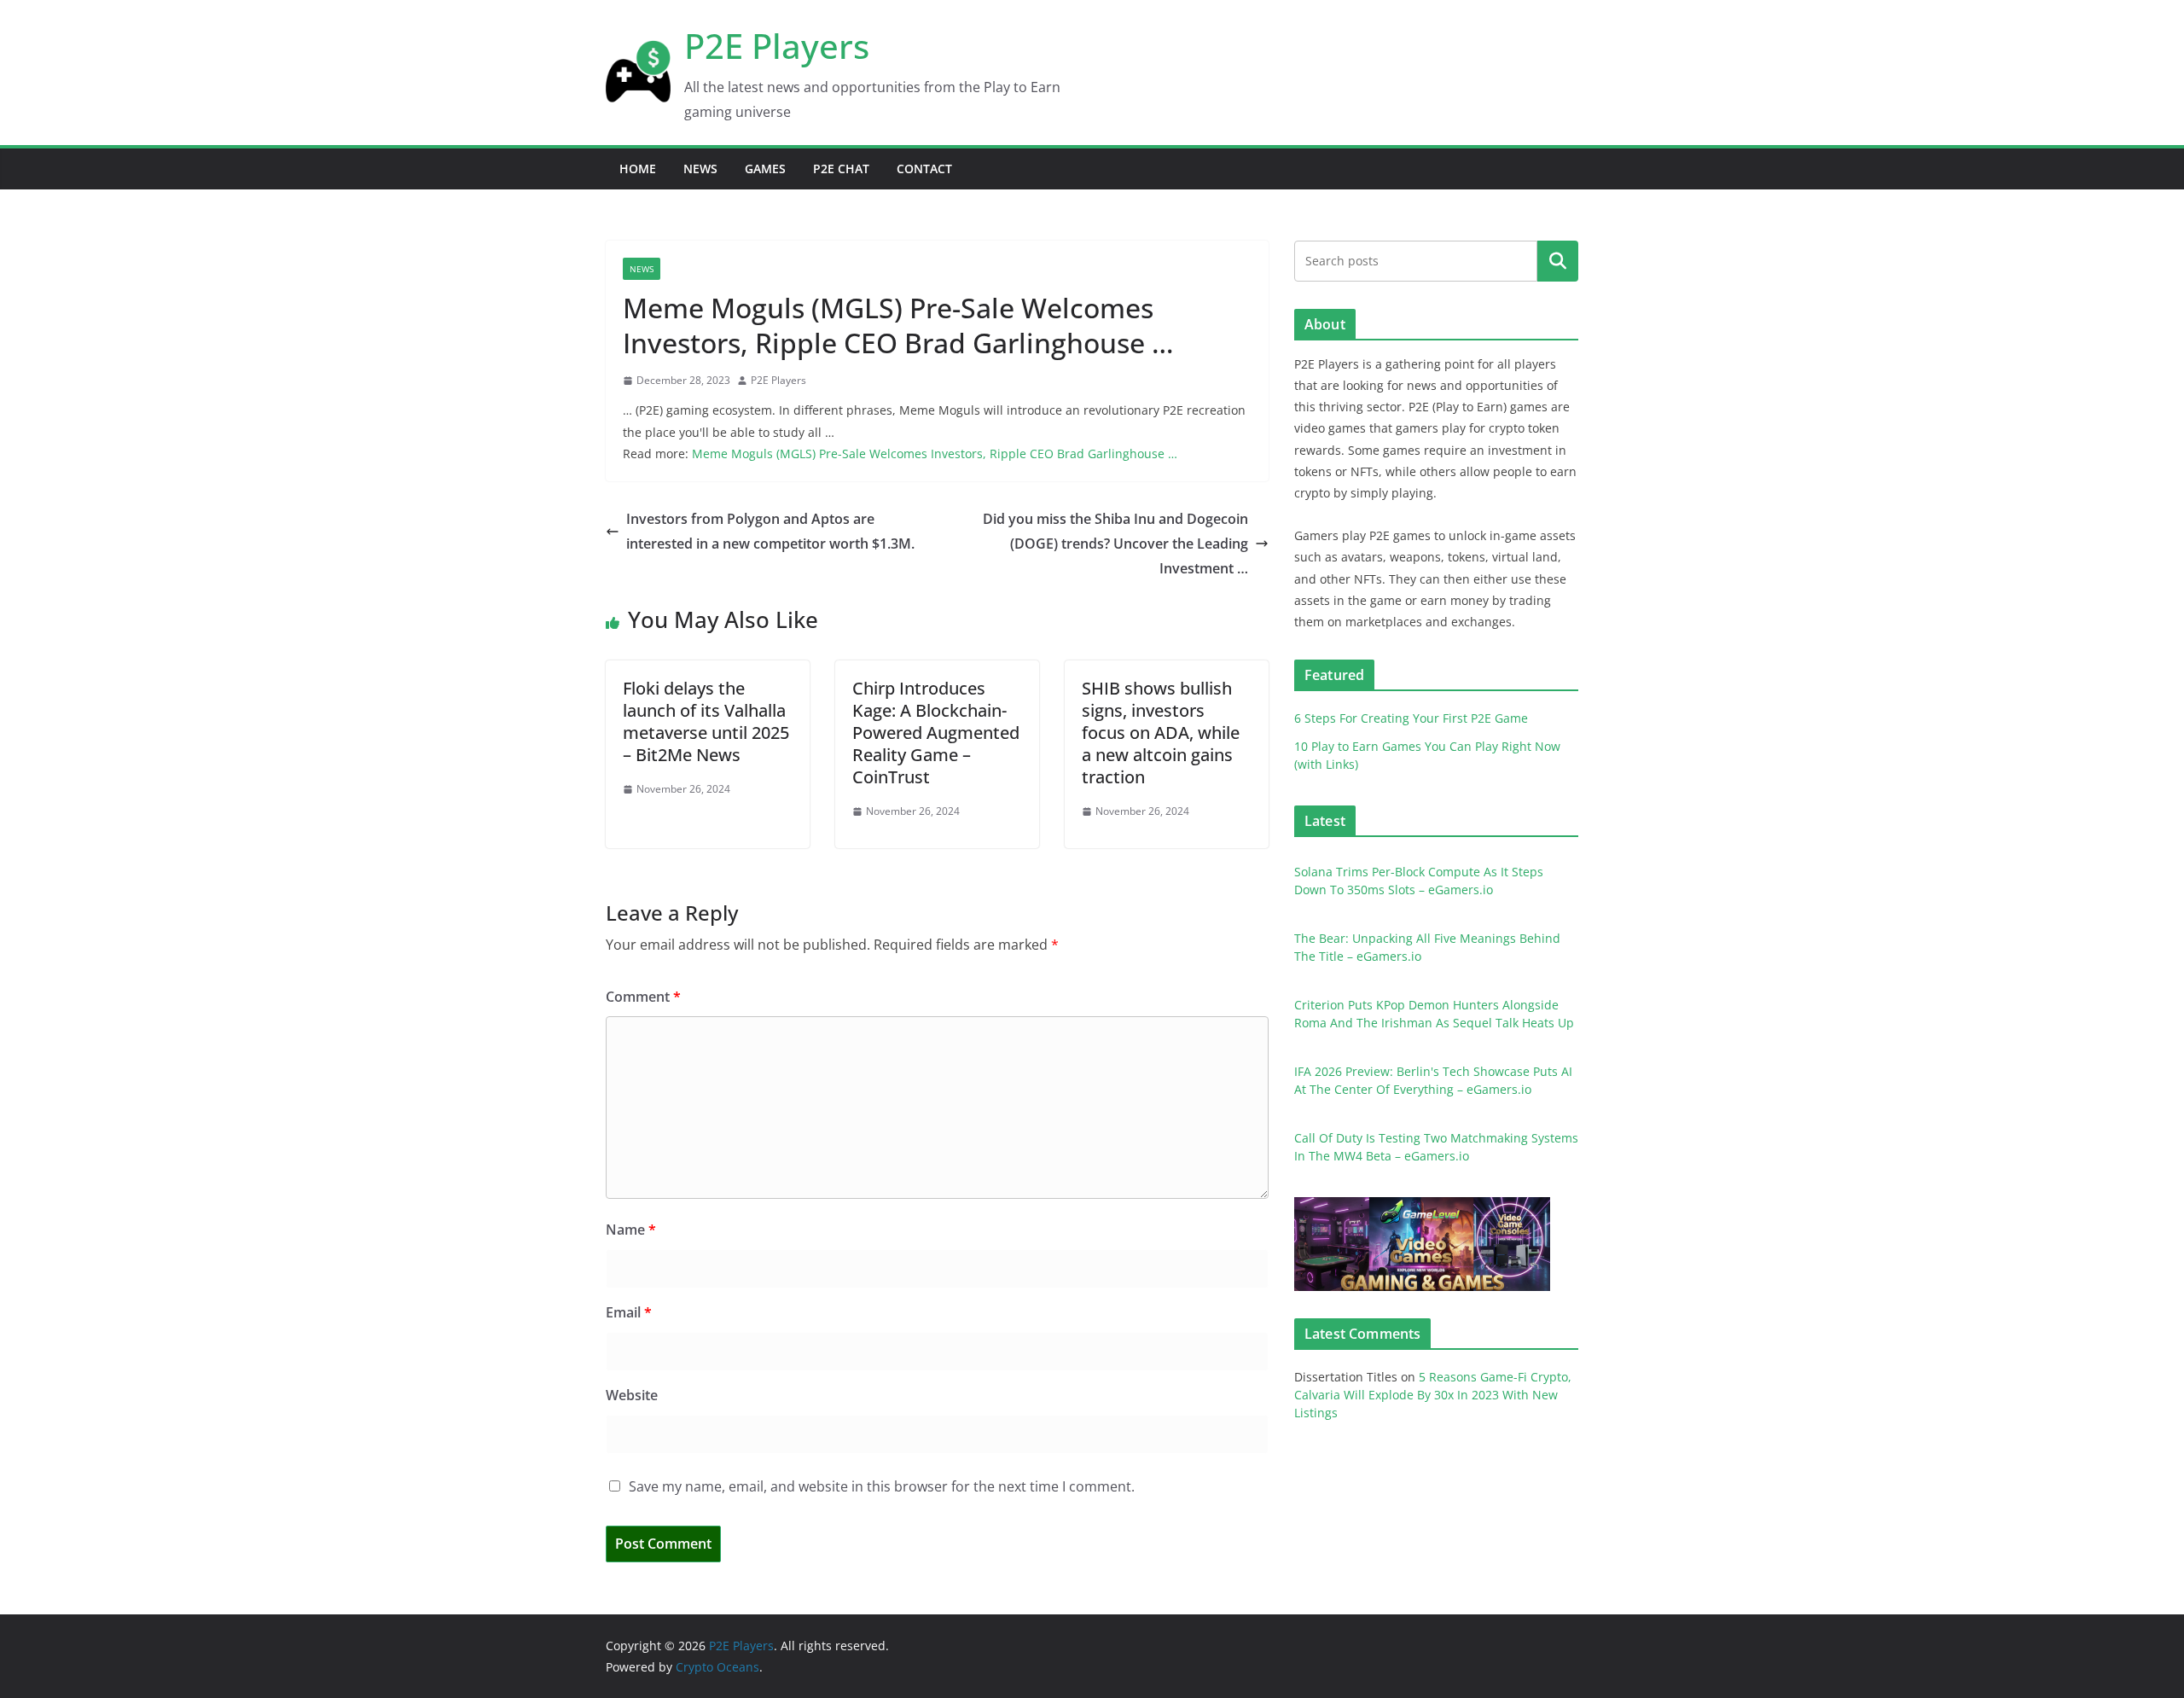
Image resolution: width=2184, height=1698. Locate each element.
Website (632, 1395)
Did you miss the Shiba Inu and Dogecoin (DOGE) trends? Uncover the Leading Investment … (1115, 544)
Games (765, 169)
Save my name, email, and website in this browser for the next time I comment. (882, 1486)
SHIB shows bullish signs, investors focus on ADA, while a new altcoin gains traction (1161, 733)
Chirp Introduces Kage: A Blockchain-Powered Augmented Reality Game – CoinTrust (936, 733)
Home (638, 169)
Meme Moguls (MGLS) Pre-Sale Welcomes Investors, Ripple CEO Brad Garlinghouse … (935, 454)
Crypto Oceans (717, 1667)
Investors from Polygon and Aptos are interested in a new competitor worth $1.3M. (770, 531)
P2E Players (777, 46)
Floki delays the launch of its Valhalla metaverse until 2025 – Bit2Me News (706, 721)
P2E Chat (841, 169)
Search (1558, 260)
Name (631, 1230)
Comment (643, 997)
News (700, 169)
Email (629, 1312)
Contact (924, 169)
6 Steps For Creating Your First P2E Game (1411, 718)
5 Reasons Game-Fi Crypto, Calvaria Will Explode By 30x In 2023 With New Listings (1433, 1395)
